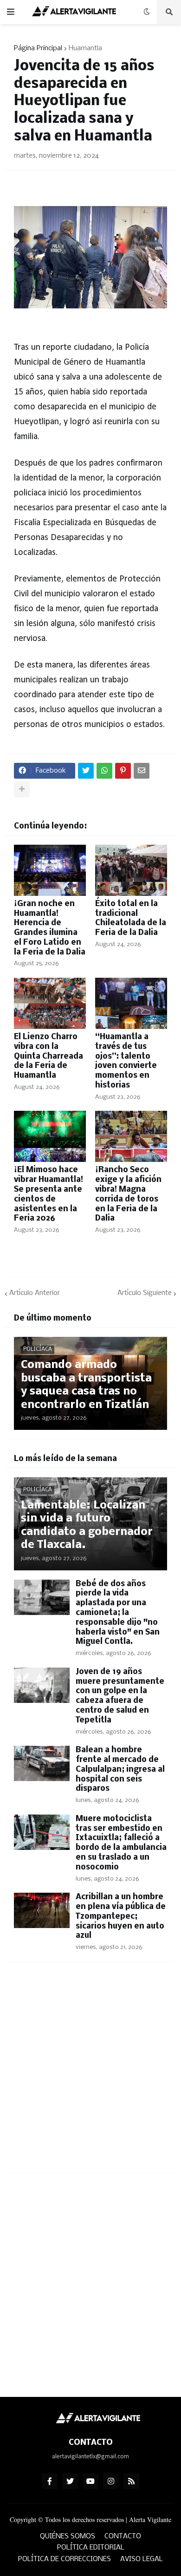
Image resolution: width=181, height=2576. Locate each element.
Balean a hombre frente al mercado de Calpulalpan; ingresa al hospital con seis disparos (120, 1769)
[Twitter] (86, 771)
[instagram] (111, 2481)
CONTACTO (123, 2536)
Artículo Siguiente (145, 1293)
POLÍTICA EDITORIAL (91, 2548)
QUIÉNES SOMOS (68, 2536)
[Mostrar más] (22, 789)
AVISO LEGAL (142, 2559)
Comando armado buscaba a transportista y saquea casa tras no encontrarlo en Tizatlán (86, 1385)
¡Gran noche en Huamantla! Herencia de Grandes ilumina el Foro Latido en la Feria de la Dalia (50, 928)
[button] (11, 12)
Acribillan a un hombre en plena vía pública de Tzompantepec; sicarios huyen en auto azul (121, 1916)
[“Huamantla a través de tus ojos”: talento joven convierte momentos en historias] (131, 1003)
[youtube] (90, 2481)
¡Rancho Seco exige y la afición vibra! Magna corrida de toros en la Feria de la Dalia (128, 1194)
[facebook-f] (50, 2481)
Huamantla (85, 48)
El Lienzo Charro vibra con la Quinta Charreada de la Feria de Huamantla (48, 1056)
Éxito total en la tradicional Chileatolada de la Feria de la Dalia (131, 918)
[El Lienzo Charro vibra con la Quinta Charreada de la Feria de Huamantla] (50, 1003)
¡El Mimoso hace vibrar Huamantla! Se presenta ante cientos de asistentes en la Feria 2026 (48, 1194)
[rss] (131, 2481)
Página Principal (38, 48)
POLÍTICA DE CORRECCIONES (65, 2559)
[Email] (142, 771)
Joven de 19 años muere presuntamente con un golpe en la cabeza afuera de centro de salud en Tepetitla (120, 1696)
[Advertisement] (90, 2073)
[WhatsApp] (104, 771)
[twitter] (70, 2481)
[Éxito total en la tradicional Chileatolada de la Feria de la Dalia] (131, 870)
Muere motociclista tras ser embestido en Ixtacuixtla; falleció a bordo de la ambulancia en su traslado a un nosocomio (121, 1843)
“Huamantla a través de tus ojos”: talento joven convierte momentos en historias (126, 1061)
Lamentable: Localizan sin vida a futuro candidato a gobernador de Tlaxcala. (87, 1525)
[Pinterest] (123, 771)
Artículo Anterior (35, 1293)
